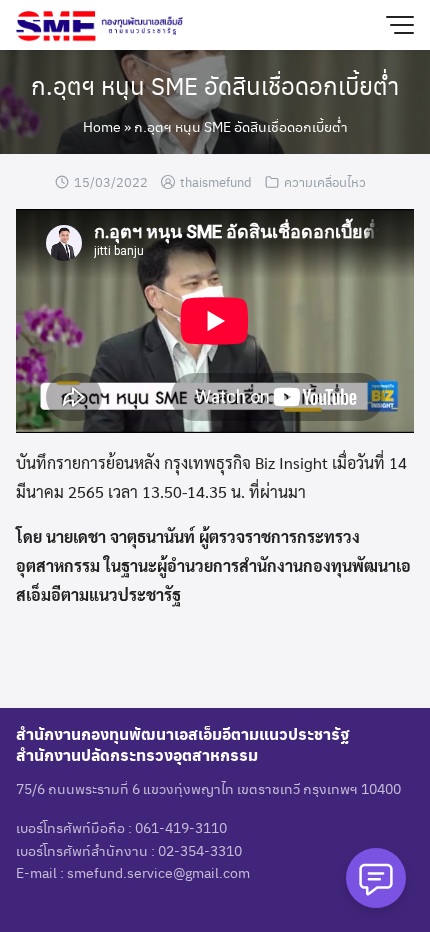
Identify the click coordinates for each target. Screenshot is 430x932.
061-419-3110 (181, 827)
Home (102, 126)
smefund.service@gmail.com (158, 872)
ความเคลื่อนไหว (325, 181)
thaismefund (216, 181)
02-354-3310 (200, 850)
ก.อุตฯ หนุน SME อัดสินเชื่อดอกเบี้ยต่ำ (215, 85)
